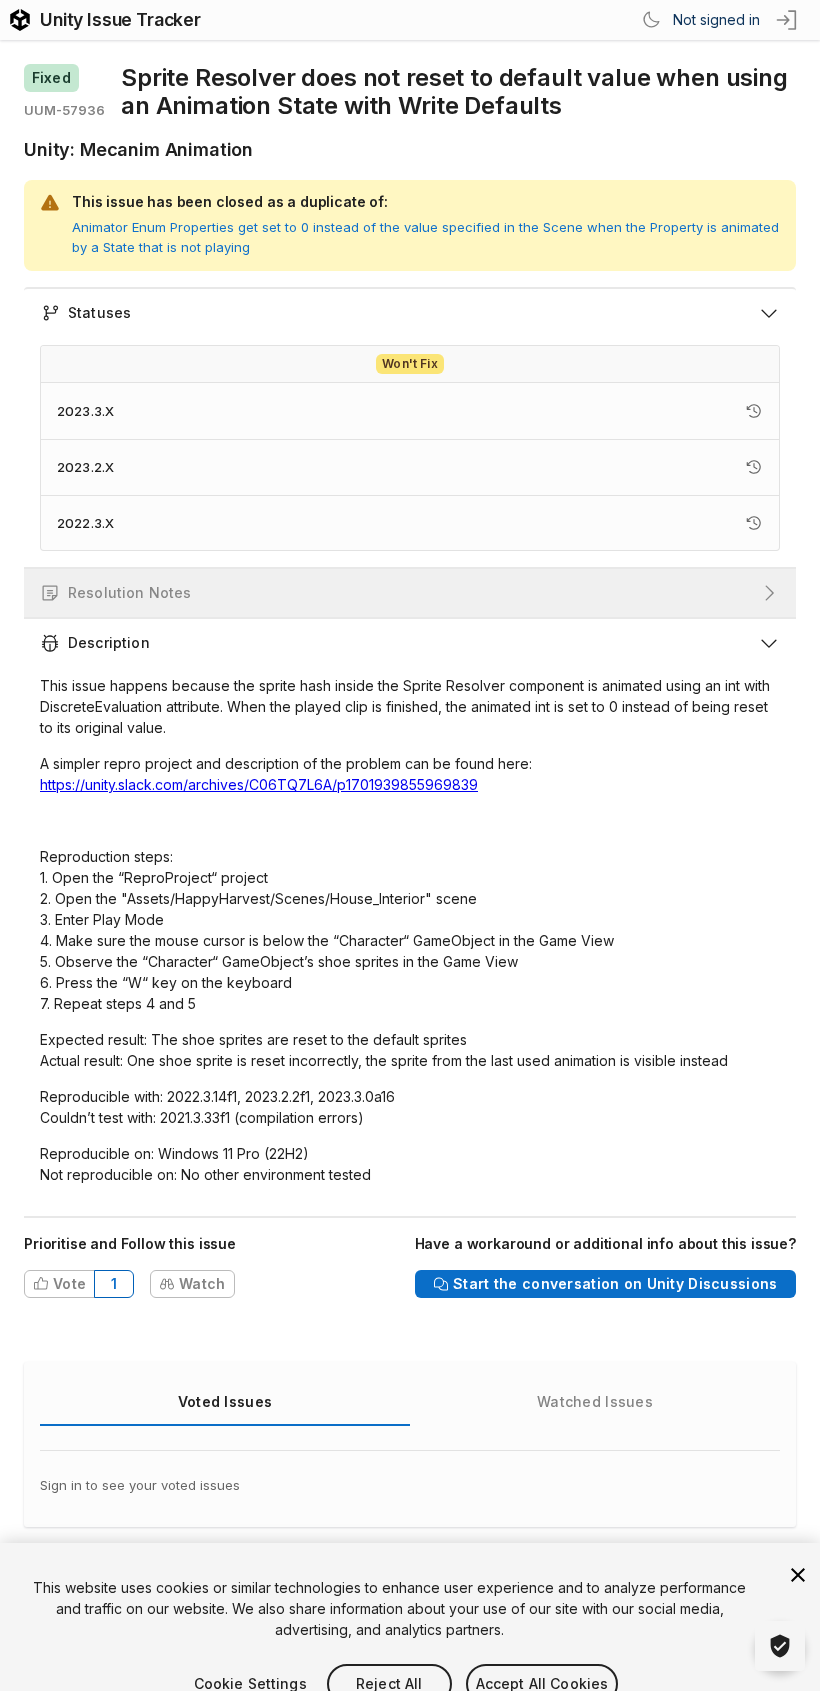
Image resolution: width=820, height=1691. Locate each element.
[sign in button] (788, 20)
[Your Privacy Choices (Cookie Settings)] (780, 1646)
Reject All (389, 1656)
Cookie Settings (250, 1656)
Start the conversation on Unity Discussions (615, 1283)
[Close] (798, 1548)
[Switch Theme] (651, 20)
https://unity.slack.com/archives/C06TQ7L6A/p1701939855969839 (259, 784)
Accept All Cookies (542, 1656)
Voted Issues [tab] (225, 1401)
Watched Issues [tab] (595, 1401)
